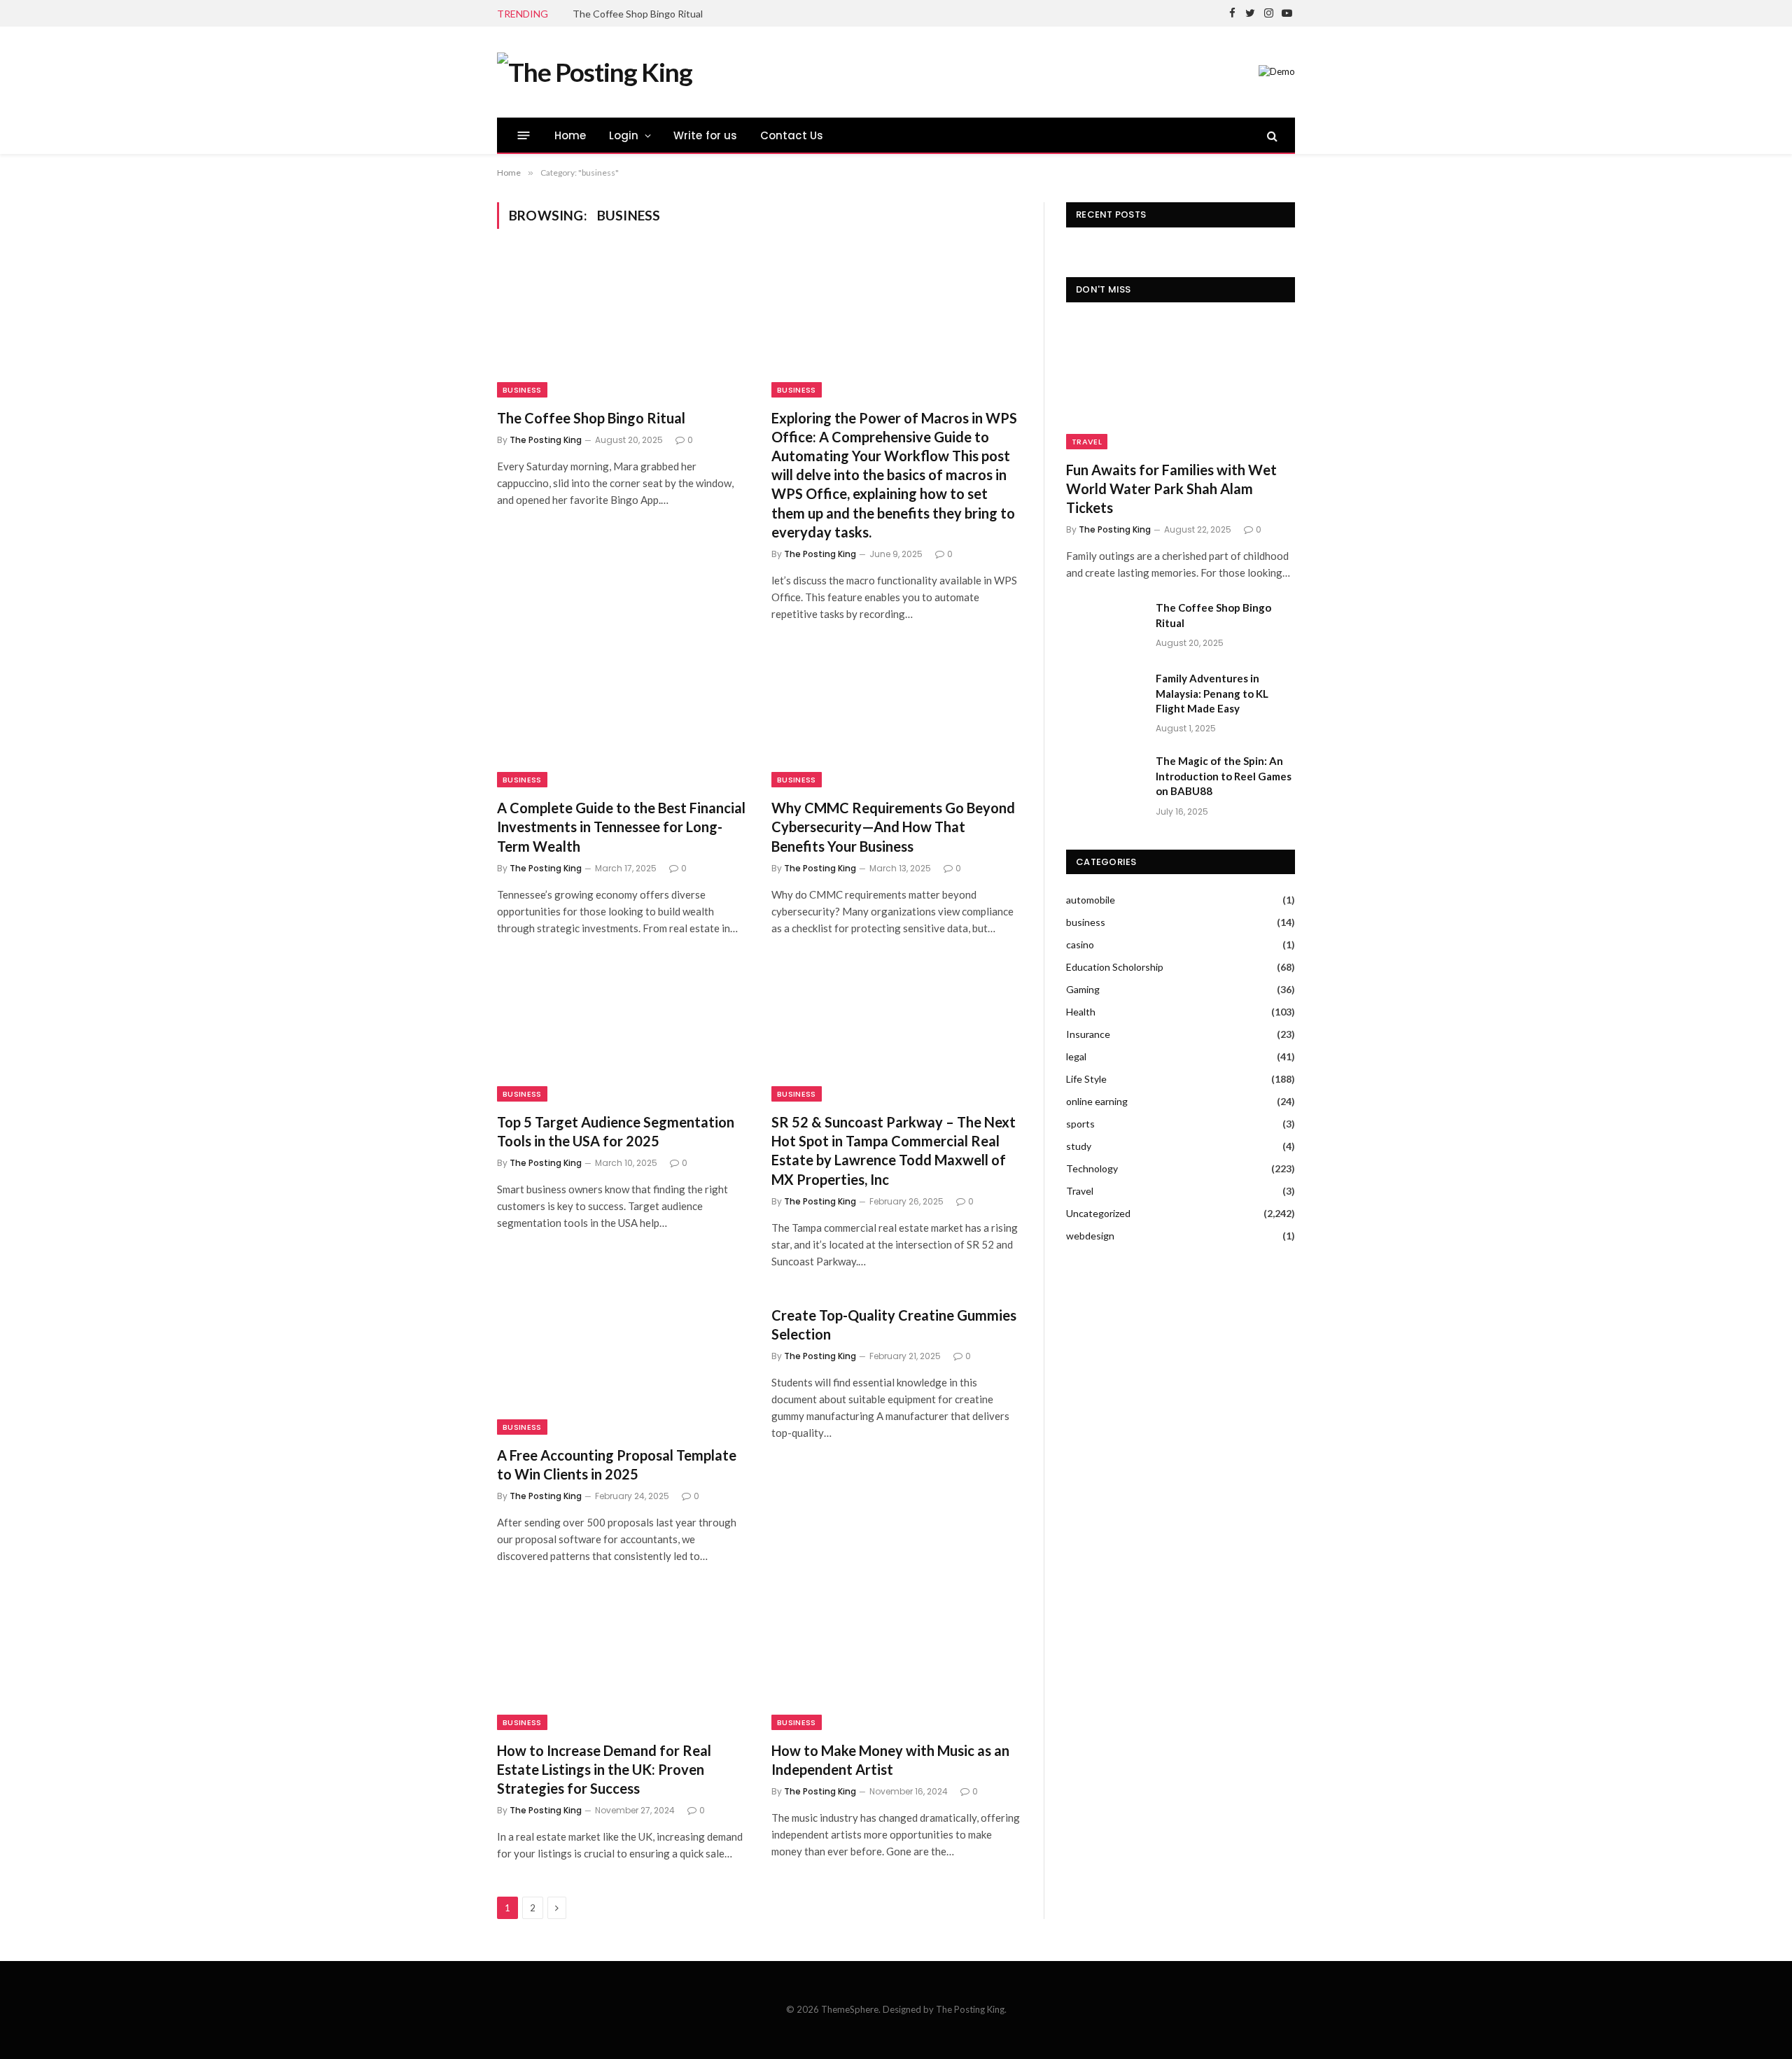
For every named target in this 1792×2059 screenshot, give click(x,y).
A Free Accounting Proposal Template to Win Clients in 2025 (617, 1464)
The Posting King (546, 440)
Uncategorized (1098, 1213)
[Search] (1271, 135)
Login (624, 135)
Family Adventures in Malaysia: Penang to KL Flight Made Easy (1212, 693)
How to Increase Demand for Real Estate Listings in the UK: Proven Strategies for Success (604, 1769)
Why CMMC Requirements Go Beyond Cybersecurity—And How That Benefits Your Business (893, 827)
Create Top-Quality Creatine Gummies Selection (894, 1324)
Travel (1087, 442)
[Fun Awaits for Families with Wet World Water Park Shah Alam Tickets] (1181, 385)
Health (1081, 1012)
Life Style (1086, 1079)
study (1079, 1146)
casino (1080, 944)
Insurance (1088, 1034)
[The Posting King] (595, 72)
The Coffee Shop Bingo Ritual (638, 14)
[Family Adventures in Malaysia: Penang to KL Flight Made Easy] (1105, 696)
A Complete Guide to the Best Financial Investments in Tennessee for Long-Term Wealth (621, 827)
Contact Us (792, 135)
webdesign (1090, 1236)
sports (1080, 1124)
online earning (1097, 1101)
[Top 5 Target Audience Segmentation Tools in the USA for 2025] (622, 1032)
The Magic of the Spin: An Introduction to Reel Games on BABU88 (1224, 776)
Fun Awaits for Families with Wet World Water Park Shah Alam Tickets (1171, 489)
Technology (1092, 1168)
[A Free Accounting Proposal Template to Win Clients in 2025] (622, 1365)
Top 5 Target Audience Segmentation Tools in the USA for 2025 (616, 1131)
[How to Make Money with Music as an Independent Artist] (896, 1659)
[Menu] (524, 135)
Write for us (706, 135)
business (522, 390)
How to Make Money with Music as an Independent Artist (890, 1760)
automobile (1091, 900)
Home (570, 135)
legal (1076, 1056)
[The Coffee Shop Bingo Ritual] (622, 327)
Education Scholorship (1115, 967)
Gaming (1083, 989)
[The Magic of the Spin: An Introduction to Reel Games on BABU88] (1105, 779)
